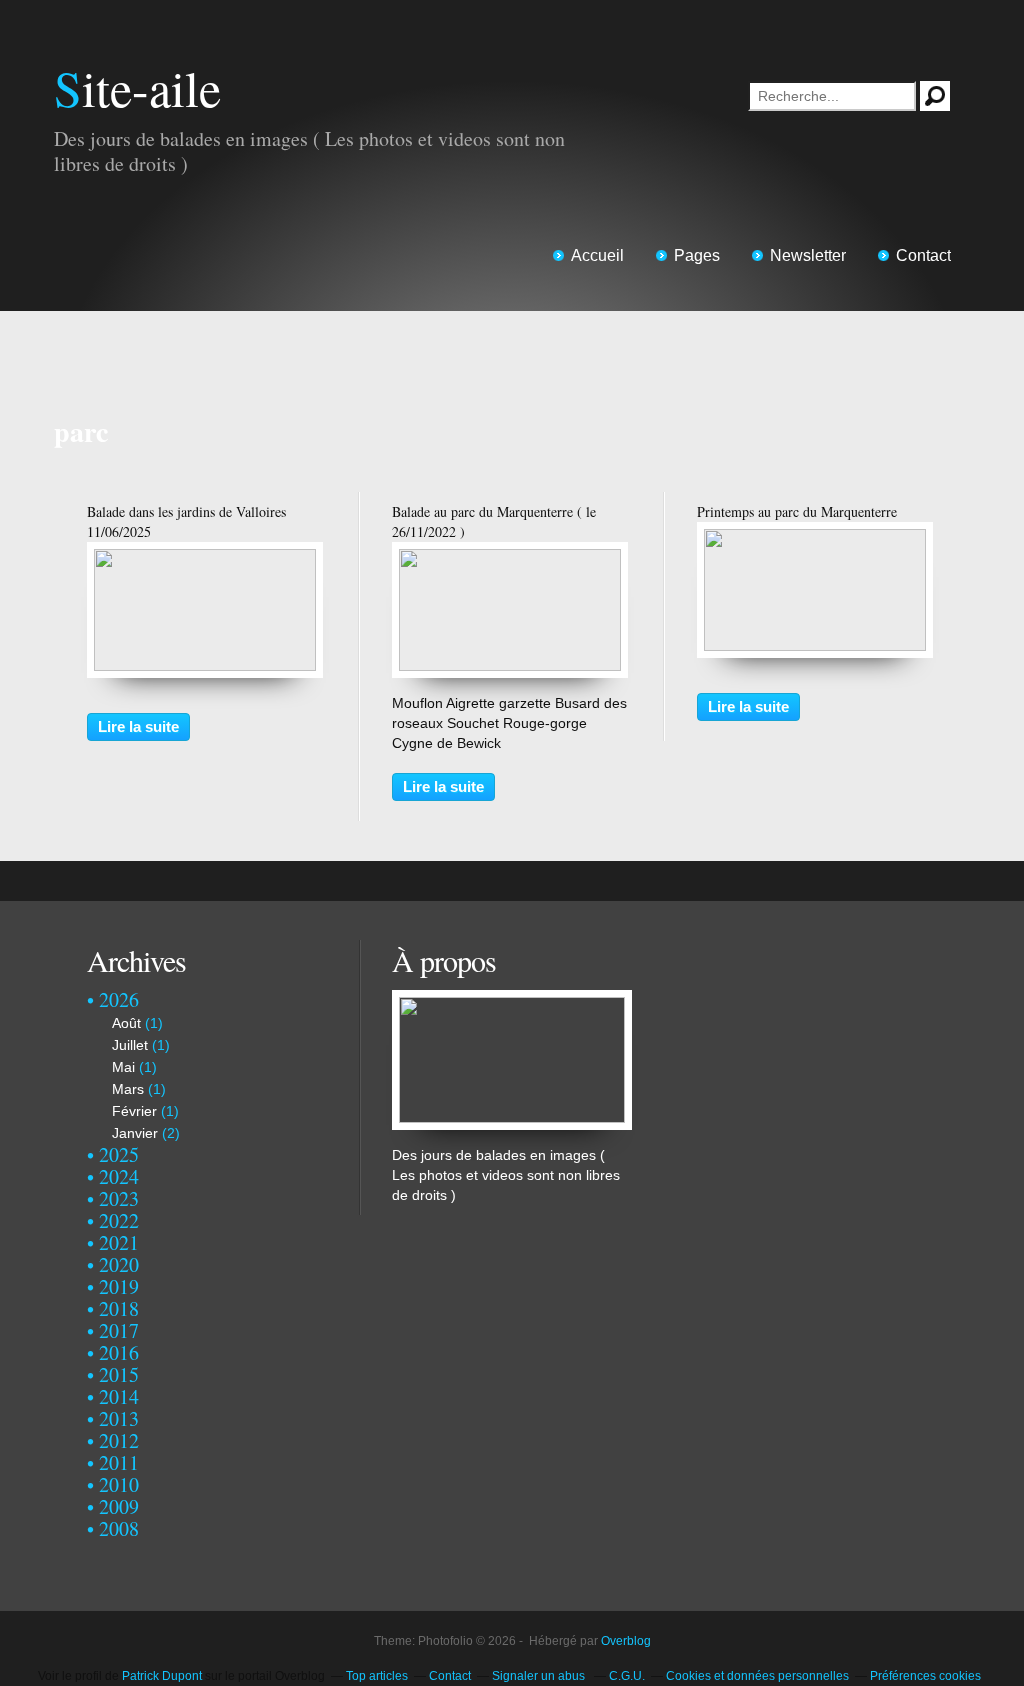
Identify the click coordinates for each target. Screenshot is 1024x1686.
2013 (119, 1418)
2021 (119, 1242)
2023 (119, 1198)
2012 (119, 1440)
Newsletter (808, 255)
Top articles (377, 1676)
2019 (119, 1286)
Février (134, 1111)
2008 (119, 1528)
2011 (119, 1462)
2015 (119, 1374)
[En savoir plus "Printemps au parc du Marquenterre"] (815, 539)
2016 (119, 1352)
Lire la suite (138, 726)
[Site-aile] (512, 1000)
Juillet (130, 1045)
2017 (119, 1330)
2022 (119, 1220)
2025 (119, 1154)
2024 (119, 1176)
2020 (119, 1264)
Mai (123, 1067)
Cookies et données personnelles (757, 1676)
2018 (119, 1308)
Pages (697, 255)
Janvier (135, 1133)
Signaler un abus (540, 1676)
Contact (923, 255)
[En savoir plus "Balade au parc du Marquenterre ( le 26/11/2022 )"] (510, 559)
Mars (128, 1089)
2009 (119, 1506)
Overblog (626, 1641)
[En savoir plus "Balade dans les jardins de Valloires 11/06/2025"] (205, 559)
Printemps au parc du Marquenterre (797, 511)
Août (126, 1023)
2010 (119, 1484)
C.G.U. (627, 1676)
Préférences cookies (925, 1676)
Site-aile (137, 87)
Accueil (597, 255)
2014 (119, 1396)
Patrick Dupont (162, 1676)
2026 (119, 999)
